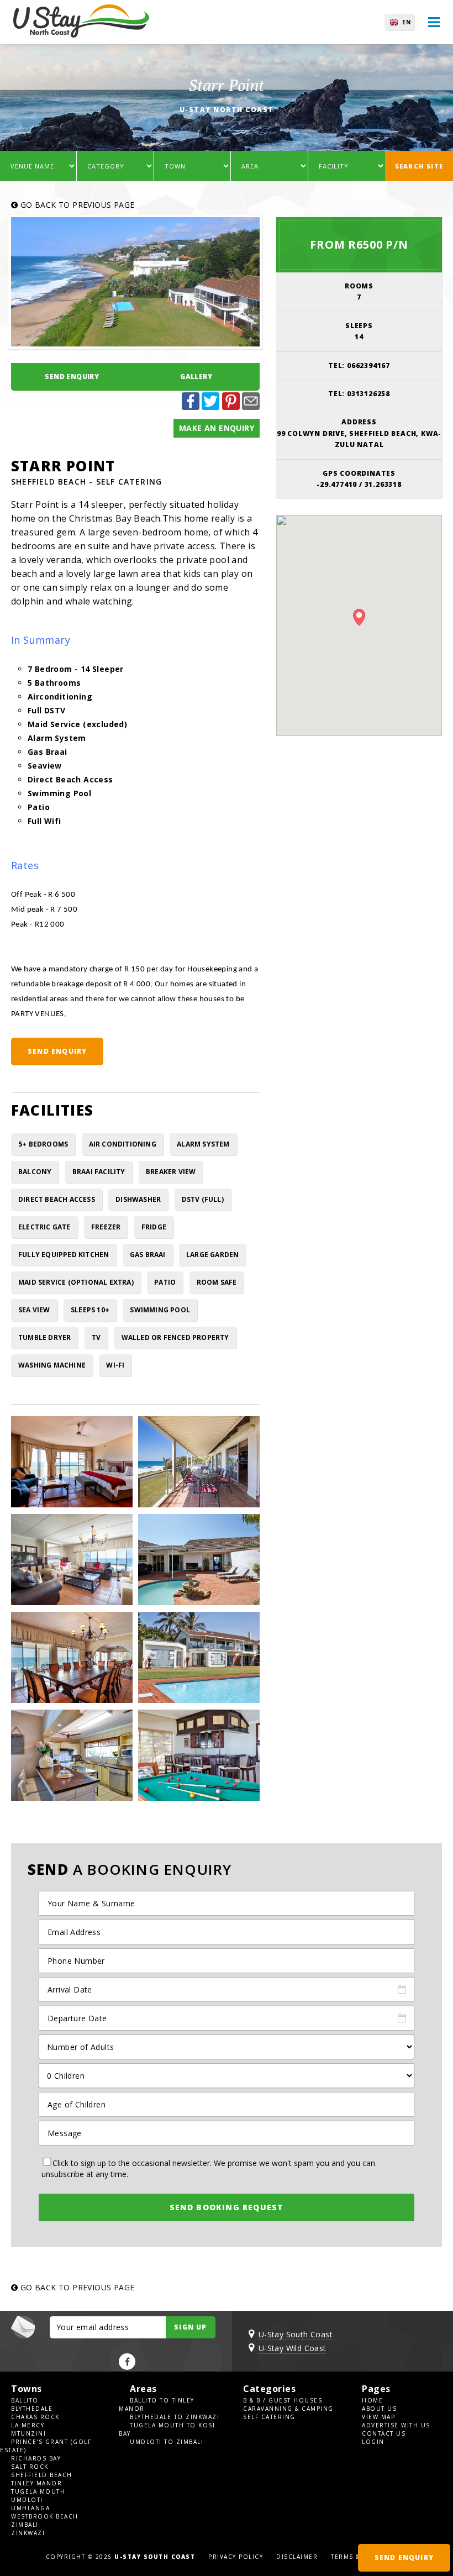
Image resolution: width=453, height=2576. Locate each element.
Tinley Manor (36, 2483)
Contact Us (384, 2433)
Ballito (25, 2400)
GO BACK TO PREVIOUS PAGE (76, 205)
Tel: (359, 366)
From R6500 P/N (359, 245)
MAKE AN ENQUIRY (217, 428)
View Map (378, 2417)
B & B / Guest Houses (283, 2400)
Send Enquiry (72, 377)
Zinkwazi (28, 2533)
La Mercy (28, 2425)
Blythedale (32, 2409)
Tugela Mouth (38, 2491)
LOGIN (373, 2442)
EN (407, 22)
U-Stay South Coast (296, 2334)
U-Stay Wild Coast (293, 2348)
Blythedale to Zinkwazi (175, 2417)
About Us (379, 2409)
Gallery (196, 377)
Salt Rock (30, 2467)
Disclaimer (297, 2557)
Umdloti (27, 2500)
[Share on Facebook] (191, 407)
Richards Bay (36, 2458)
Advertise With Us (396, 2425)
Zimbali (25, 2525)
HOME (372, 2400)
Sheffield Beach (42, 2475)
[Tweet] (210, 407)
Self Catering (269, 2417)
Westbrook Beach (45, 2516)
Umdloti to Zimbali (167, 2442)
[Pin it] (231, 407)
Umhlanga (30, 2508)
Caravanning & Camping (288, 2409)
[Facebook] (127, 2362)
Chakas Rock (35, 2417)
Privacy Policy (236, 2557)
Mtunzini (28, 2433)
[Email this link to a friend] (251, 407)
